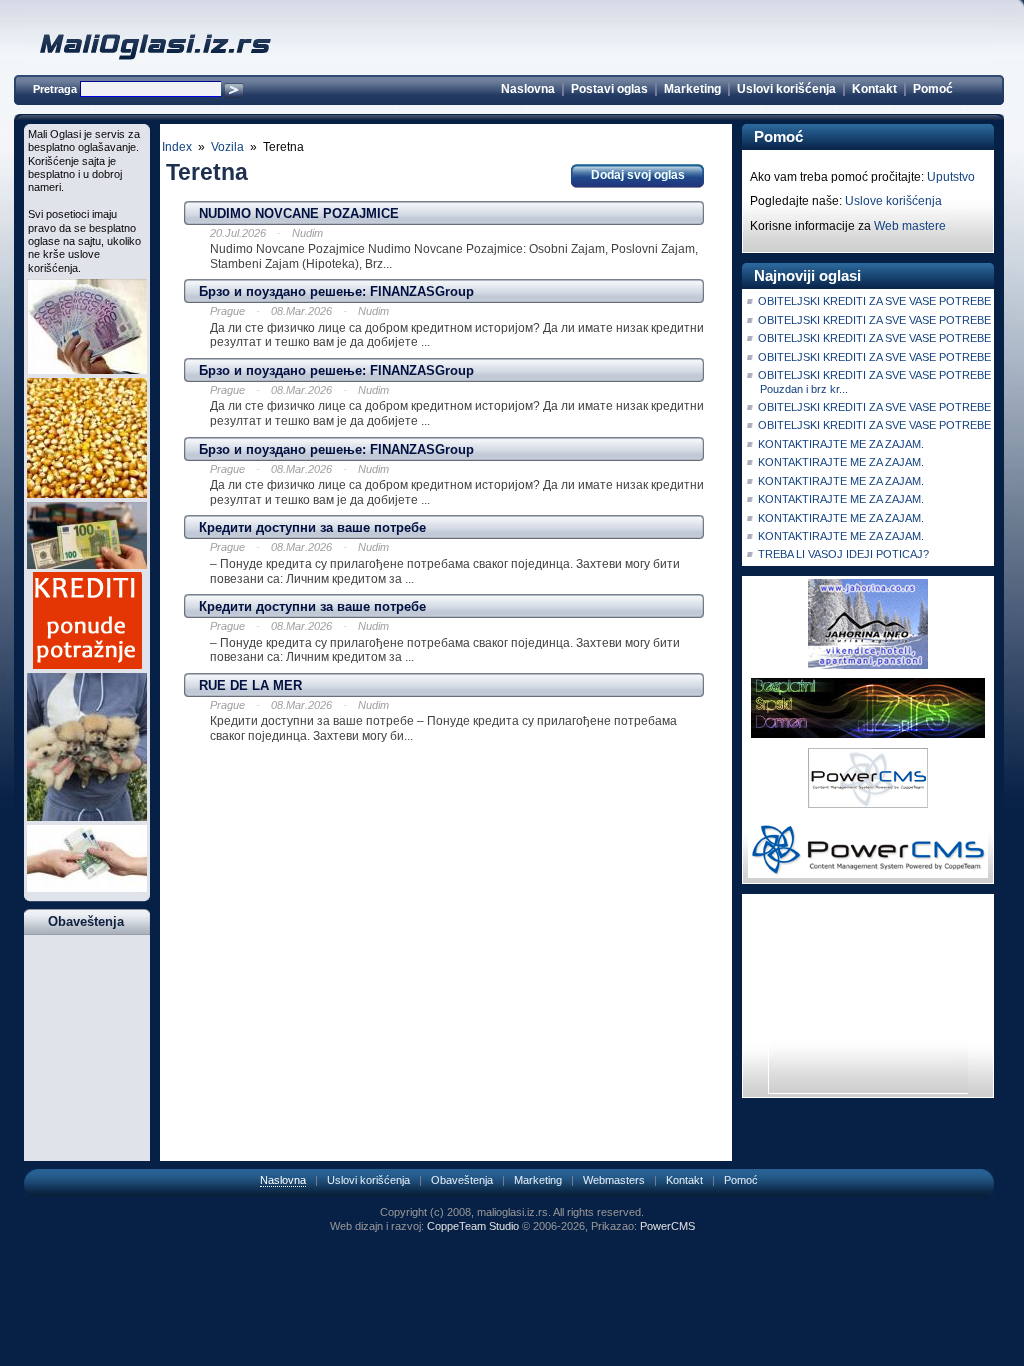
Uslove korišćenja (893, 201)
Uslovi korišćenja (786, 89)
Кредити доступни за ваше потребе (312, 527)
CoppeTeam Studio (473, 1226)
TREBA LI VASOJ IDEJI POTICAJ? (843, 554)
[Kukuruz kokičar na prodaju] (87, 494)
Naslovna (528, 89)
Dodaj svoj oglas (638, 175)
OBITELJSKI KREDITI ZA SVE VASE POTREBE (874, 301)
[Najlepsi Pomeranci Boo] (87, 817)
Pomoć (933, 89)
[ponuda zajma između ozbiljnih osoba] (87, 888)
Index (177, 147)
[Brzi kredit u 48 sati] (87, 370)
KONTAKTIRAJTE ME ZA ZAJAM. (841, 444)
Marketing (692, 89)
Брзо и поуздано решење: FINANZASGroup (336, 291)
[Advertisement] (446, 780)
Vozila (227, 147)
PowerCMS (667, 1226)
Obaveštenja (462, 1180)
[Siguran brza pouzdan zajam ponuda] (87, 565)
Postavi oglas (609, 89)
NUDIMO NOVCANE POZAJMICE (299, 213)
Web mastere (910, 226)
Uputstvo (951, 177)
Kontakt (874, 89)
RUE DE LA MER (250, 685)
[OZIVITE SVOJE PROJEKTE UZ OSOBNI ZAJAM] (87, 665)
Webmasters (614, 1180)
